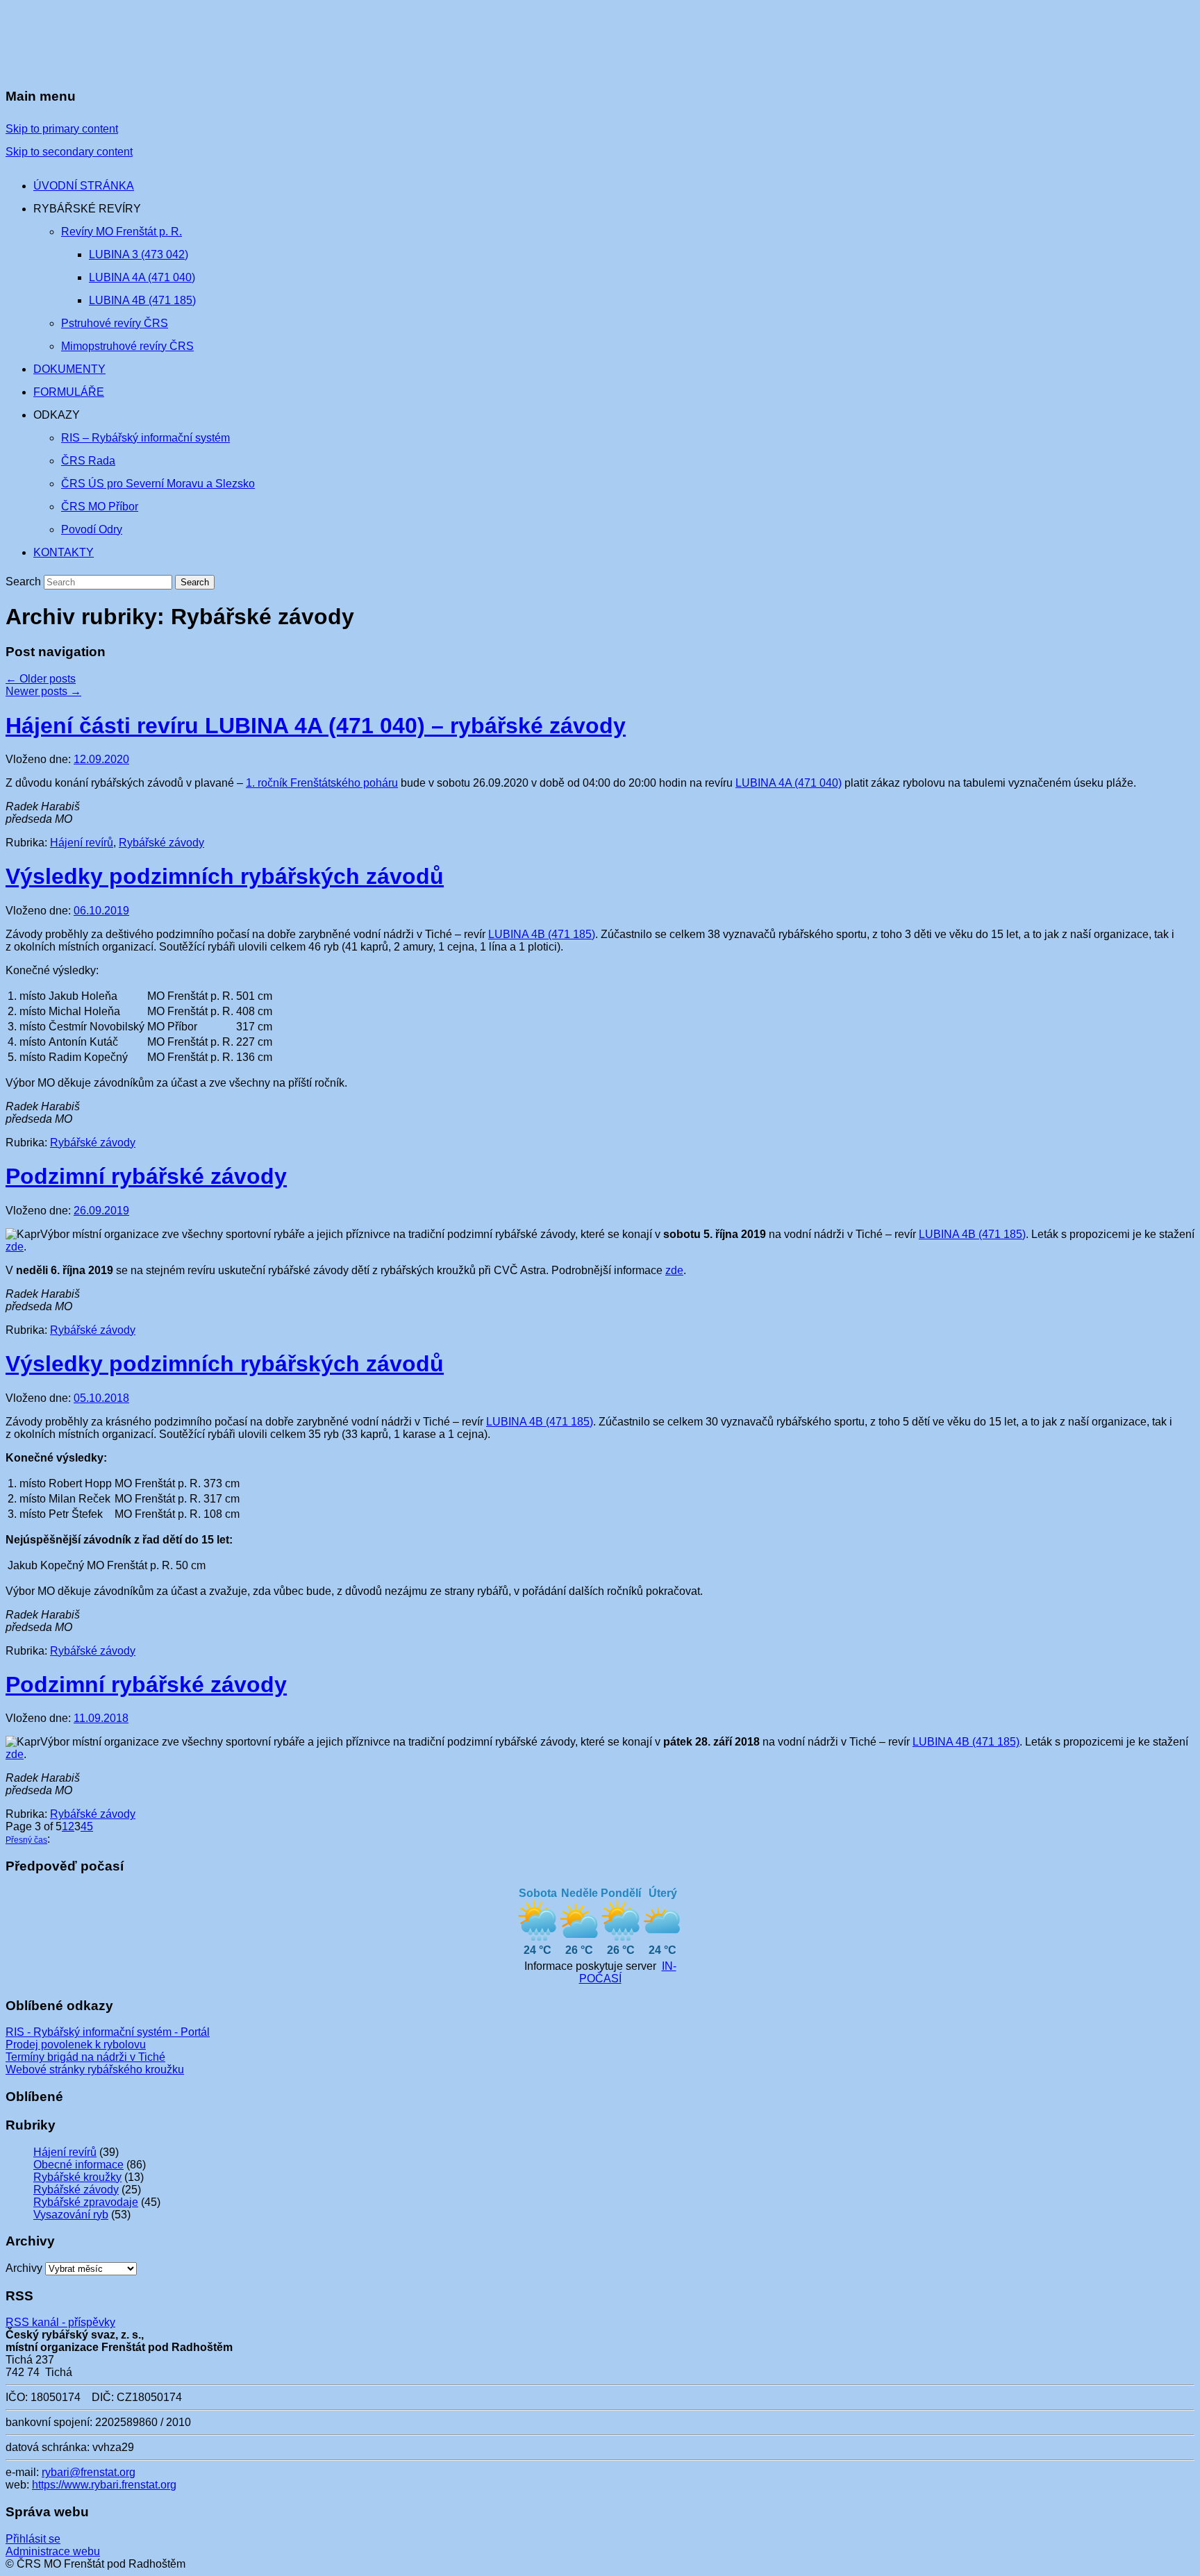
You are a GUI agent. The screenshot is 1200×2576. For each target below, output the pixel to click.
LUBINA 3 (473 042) (139, 254)
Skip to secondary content (69, 152)
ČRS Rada (88, 461)
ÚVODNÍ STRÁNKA (84, 186)
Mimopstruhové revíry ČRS (127, 346)
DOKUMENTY (69, 369)
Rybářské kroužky (77, 2177)
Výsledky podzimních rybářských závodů (225, 876)
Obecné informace (78, 2165)
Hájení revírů (82, 843)
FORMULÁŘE (69, 392)
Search (23, 582)
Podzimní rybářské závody (146, 1176)
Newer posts (43, 691)
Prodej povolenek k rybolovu (76, 2044)
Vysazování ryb (71, 2215)
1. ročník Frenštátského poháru (322, 783)
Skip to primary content (62, 129)
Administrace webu (53, 2551)
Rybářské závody (161, 843)
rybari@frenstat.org (89, 2472)
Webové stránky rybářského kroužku (95, 2069)
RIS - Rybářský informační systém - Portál (108, 2032)
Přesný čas (26, 1840)
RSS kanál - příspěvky (60, 2322)
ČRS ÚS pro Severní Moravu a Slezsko (158, 484)
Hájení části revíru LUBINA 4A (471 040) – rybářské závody (316, 726)
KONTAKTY (64, 552)
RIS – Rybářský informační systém (145, 438)
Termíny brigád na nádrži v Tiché (85, 2057)
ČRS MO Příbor (100, 507)
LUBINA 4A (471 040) (142, 277)
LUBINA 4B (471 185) (142, 300)
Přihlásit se (33, 2539)
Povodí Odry (92, 529)
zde (15, 1247)
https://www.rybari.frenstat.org (104, 2485)
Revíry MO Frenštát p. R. (122, 232)
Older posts (41, 679)
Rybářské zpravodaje (86, 2202)
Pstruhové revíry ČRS (115, 323)
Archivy (24, 2268)
